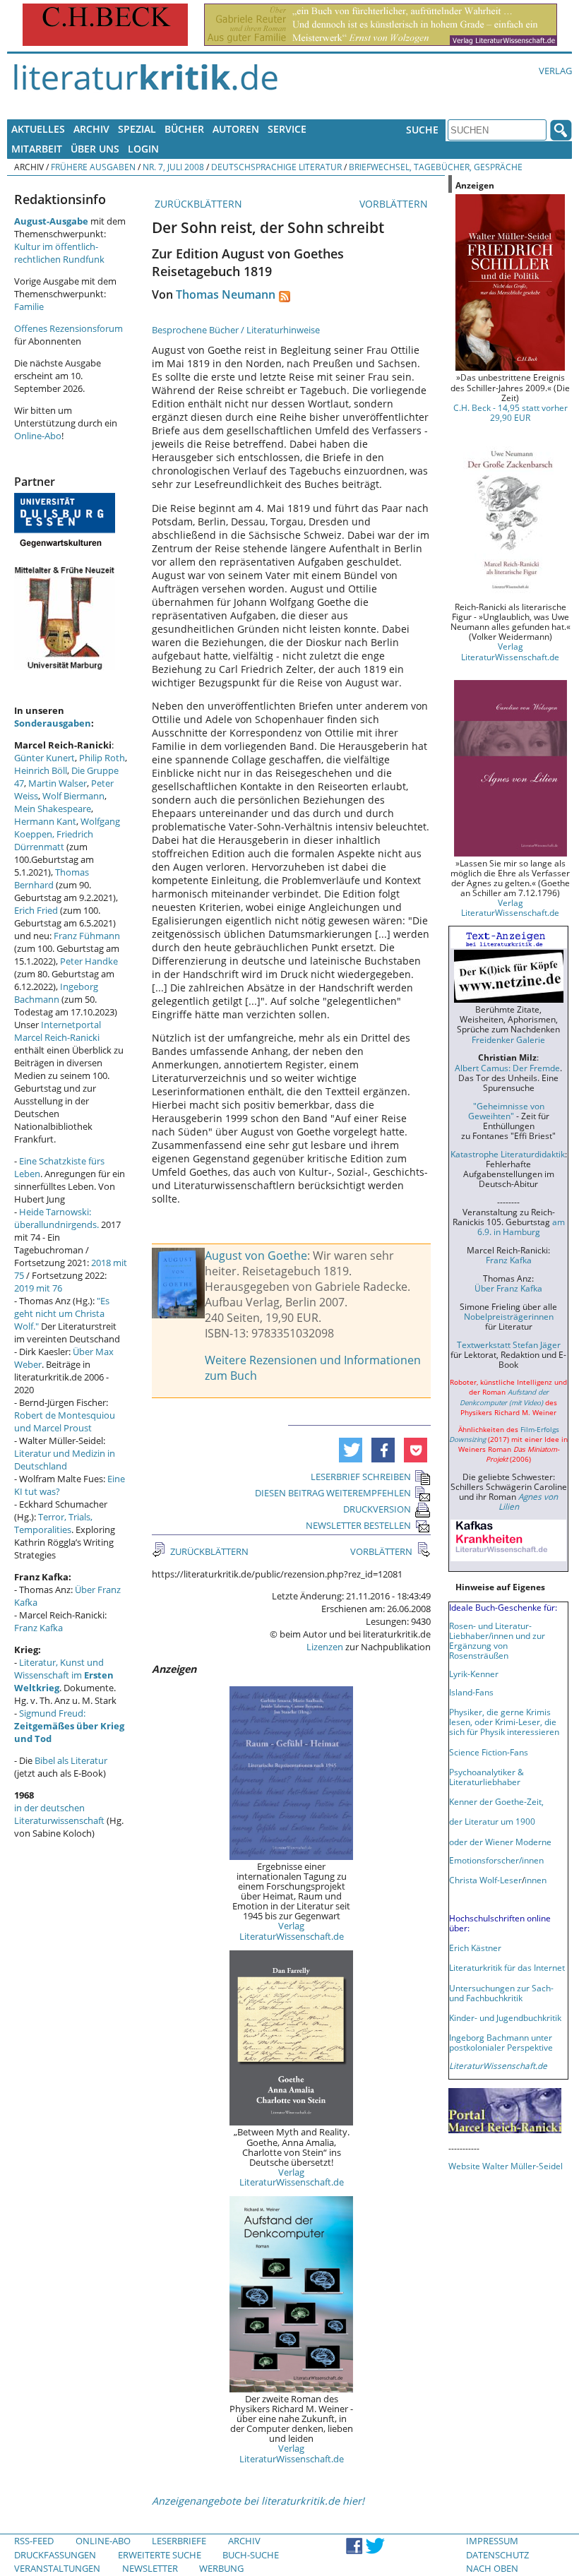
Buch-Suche (251, 2555)
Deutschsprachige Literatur (276, 167)
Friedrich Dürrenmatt (54, 840)
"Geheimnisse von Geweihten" (506, 1111)
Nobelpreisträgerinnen (509, 1316)
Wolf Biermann (73, 796)
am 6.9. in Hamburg (521, 1227)
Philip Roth (102, 758)
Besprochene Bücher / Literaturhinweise (236, 330)
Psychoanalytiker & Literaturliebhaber (487, 1777)
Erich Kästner (475, 1948)
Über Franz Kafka (508, 1288)
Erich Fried (36, 910)
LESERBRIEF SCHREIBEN (361, 1477)
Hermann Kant (45, 821)
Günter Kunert (44, 758)
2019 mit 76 (38, 1288)
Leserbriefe (179, 2541)
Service (287, 129)
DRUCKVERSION (377, 1509)
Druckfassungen (55, 2555)
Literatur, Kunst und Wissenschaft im (64, 1675)
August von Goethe (256, 1256)
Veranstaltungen (57, 2568)
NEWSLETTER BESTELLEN (358, 1525)
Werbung (221, 2568)
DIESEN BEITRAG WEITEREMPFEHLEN (333, 1493)
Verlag (555, 71)
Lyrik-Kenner (474, 1674)
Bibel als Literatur (71, 1760)
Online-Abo (38, 436)
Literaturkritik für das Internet (507, 1967)
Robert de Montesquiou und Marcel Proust (65, 1421)
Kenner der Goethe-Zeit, (496, 1801)
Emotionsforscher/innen (496, 1860)
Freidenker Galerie (508, 1039)
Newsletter (150, 2568)
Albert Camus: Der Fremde (507, 1068)
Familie (29, 306)
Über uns (95, 149)
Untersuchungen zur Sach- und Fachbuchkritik (501, 1993)
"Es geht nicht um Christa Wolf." (62, 1313)
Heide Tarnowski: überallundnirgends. (56, 1218)
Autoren (236, 129)
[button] (351, 1450)
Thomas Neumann (226, 294)
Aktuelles (38, 129)
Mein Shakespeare (53, 809)
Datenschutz (497, 2555)
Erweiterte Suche (160, 2555)
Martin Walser (58, 783)
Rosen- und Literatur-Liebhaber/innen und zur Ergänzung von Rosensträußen (497, 1640)
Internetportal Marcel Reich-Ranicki (58, 1031)
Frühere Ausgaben (93, 167)
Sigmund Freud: (69, 1726)
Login (143, 149)
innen (536, 1880)
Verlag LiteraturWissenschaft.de (292, 1931)
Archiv (91, 129)
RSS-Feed (34, 2541)
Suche (422, 130)
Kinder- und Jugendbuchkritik (505, 2017)
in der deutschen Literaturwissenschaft (59, 1814)
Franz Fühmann (87, 936)
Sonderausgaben (53, 723)
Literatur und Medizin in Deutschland (65, 1460)
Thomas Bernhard (52, 878)
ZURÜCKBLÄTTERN (197, 204)
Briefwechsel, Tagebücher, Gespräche (436, 167)
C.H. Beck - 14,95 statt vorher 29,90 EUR (511, 412)
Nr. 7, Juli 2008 (173, 167)
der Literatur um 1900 (492, 1821)
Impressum (492, 2541)
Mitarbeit (37, 149)
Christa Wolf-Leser (485, 1880)
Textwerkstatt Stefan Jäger (509, 1344)
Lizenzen (325, 1647)
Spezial (137, 129)
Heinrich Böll (41, 770)
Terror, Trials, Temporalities (53, 1523)
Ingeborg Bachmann (56, 993)
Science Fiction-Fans (489, 1752)
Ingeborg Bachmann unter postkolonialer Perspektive (501, 2042)
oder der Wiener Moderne (500, 1842)
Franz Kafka (38, 1628)
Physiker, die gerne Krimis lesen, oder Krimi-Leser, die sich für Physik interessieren (504, 1722)
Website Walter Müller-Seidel (506, 2166)
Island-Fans (471, 1692)
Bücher (184, 129)
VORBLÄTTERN (395, 204)
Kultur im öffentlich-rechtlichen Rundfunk (59, 253)
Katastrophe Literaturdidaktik (508, 1154)
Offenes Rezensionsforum (68, 328)
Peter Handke (89, 961)
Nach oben (492, 2568)
